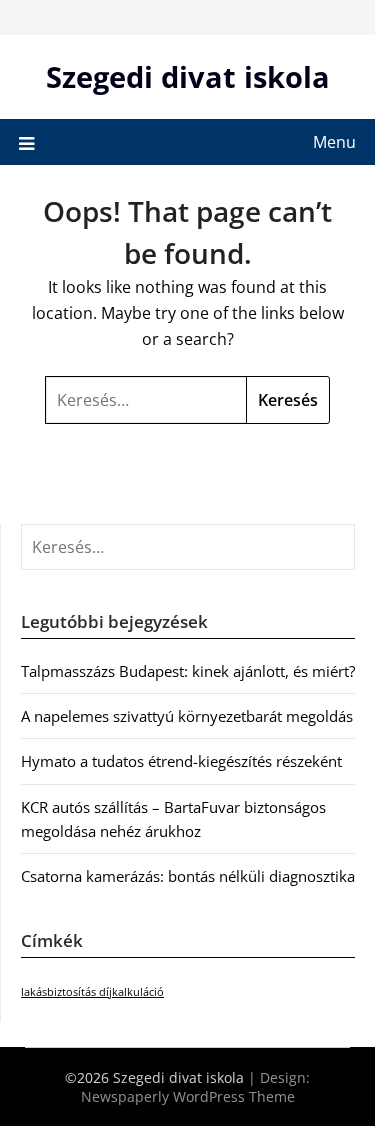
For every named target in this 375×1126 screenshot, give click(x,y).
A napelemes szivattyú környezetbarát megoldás (187, 716)
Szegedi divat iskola (188, 76)
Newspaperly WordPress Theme (188, 1096)
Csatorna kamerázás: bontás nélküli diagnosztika (188, 876)
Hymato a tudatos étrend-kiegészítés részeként (181, 761)
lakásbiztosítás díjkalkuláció (92, 992)
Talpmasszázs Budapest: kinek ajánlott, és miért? (188, 671)
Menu (334, 142)
